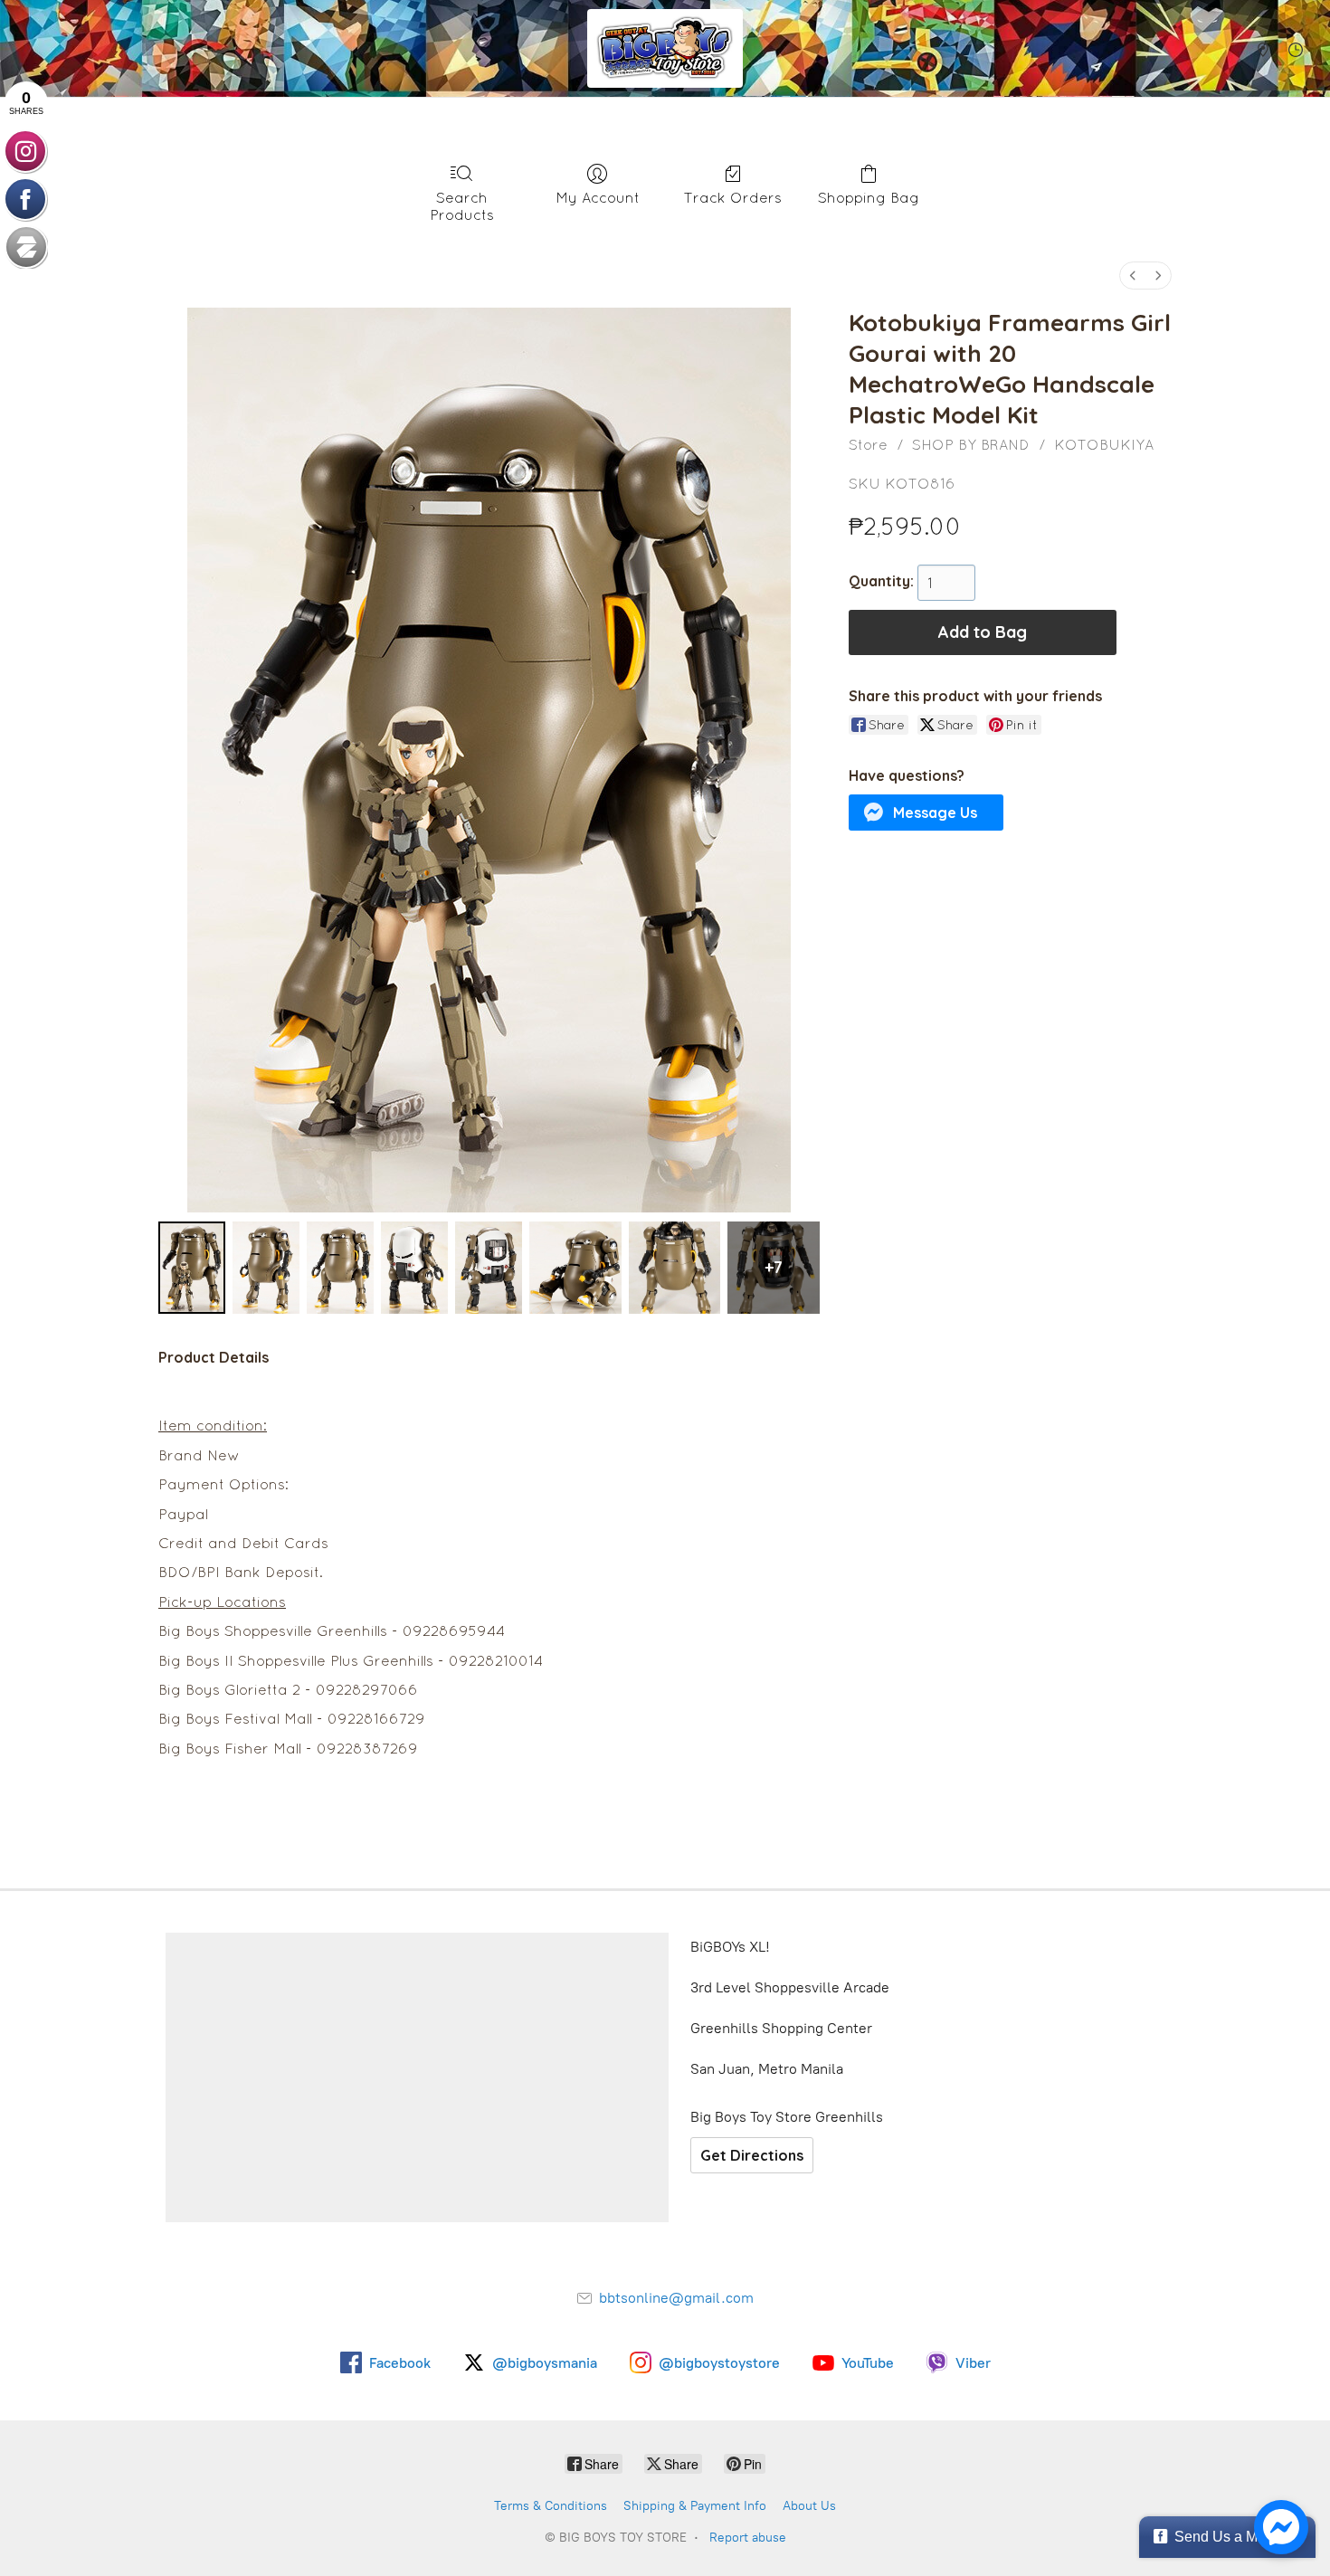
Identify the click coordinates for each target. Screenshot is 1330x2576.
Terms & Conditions (551, 2506)
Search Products (462, 206)
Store (868, 444)
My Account (598, 197)
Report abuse (748, 2538)
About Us (809, 2506)
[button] (926, 813)
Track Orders (733, 197)
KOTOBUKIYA (1104, 444)
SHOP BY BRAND (971, 444)
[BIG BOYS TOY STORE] (665, 48)
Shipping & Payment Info (695, 2506)
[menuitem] (1133, 276)
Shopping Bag (869, 197)
